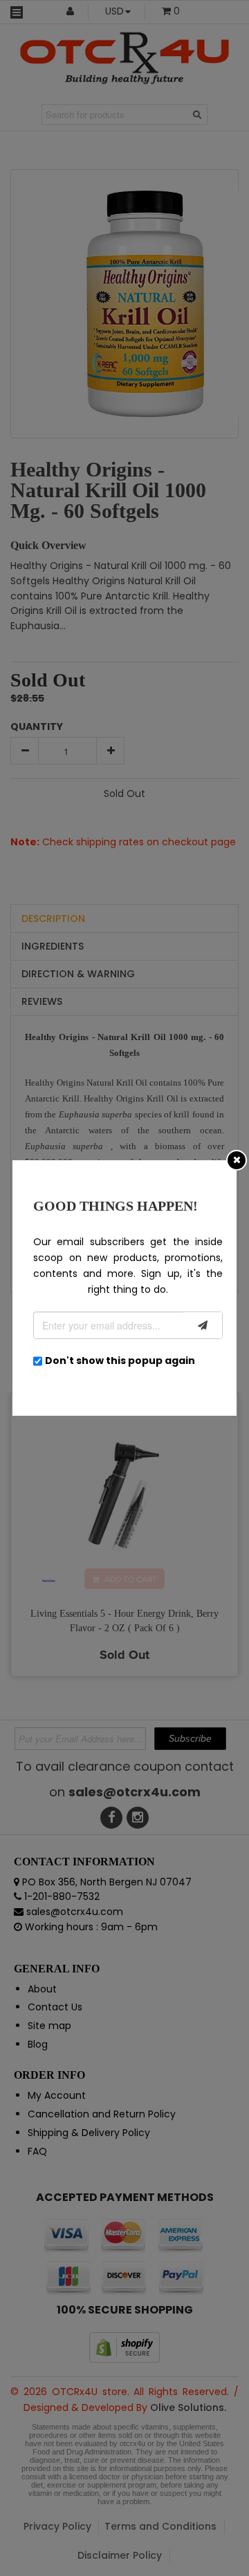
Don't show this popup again (120, 1361)
